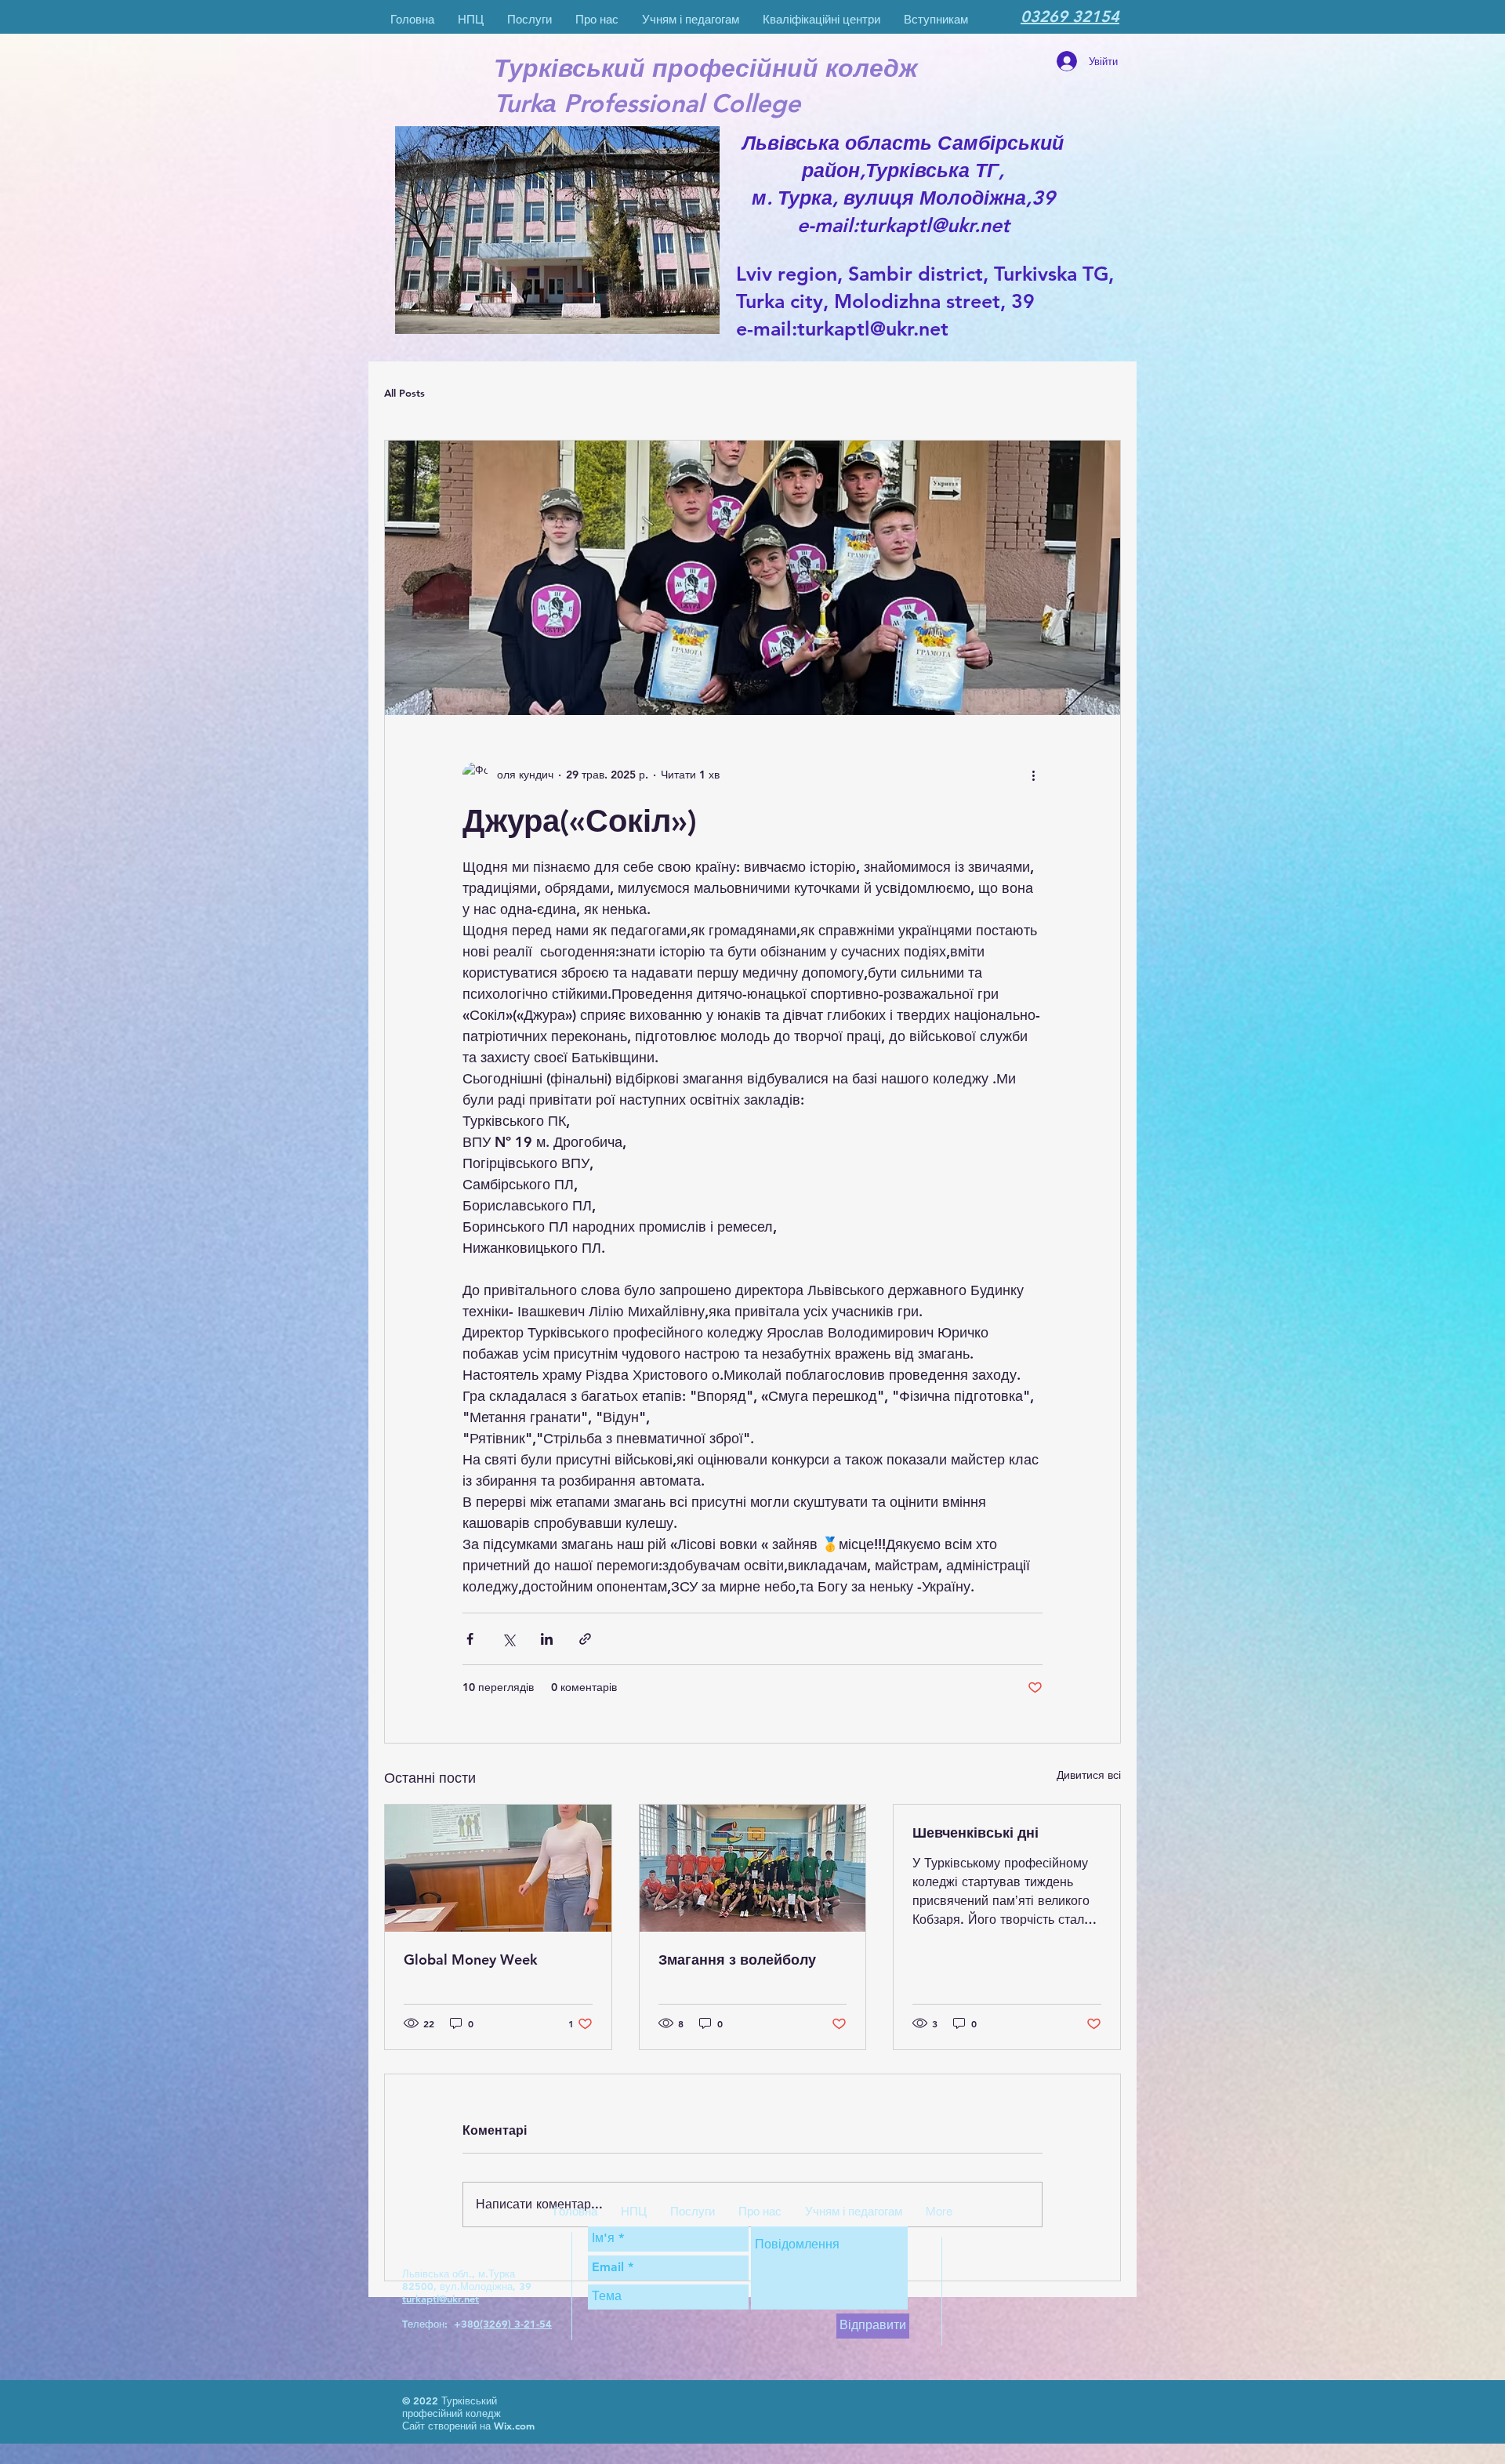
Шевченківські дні (976, 1833)
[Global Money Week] (498, 1868)
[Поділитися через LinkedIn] (547, 1639)
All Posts (404, 393)
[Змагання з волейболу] (753, 1868)
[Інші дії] (1033, 775)
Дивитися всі (1089, 1775)
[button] (597, 19)
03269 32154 (1070, 16)
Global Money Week (471, 1960)
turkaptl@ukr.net (873, 328)
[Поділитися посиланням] (585, 1639)
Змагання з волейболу (737, 1960)
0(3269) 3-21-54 (513, 2324)
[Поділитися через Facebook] (470, 1639)
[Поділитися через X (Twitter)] (508, 1639)
